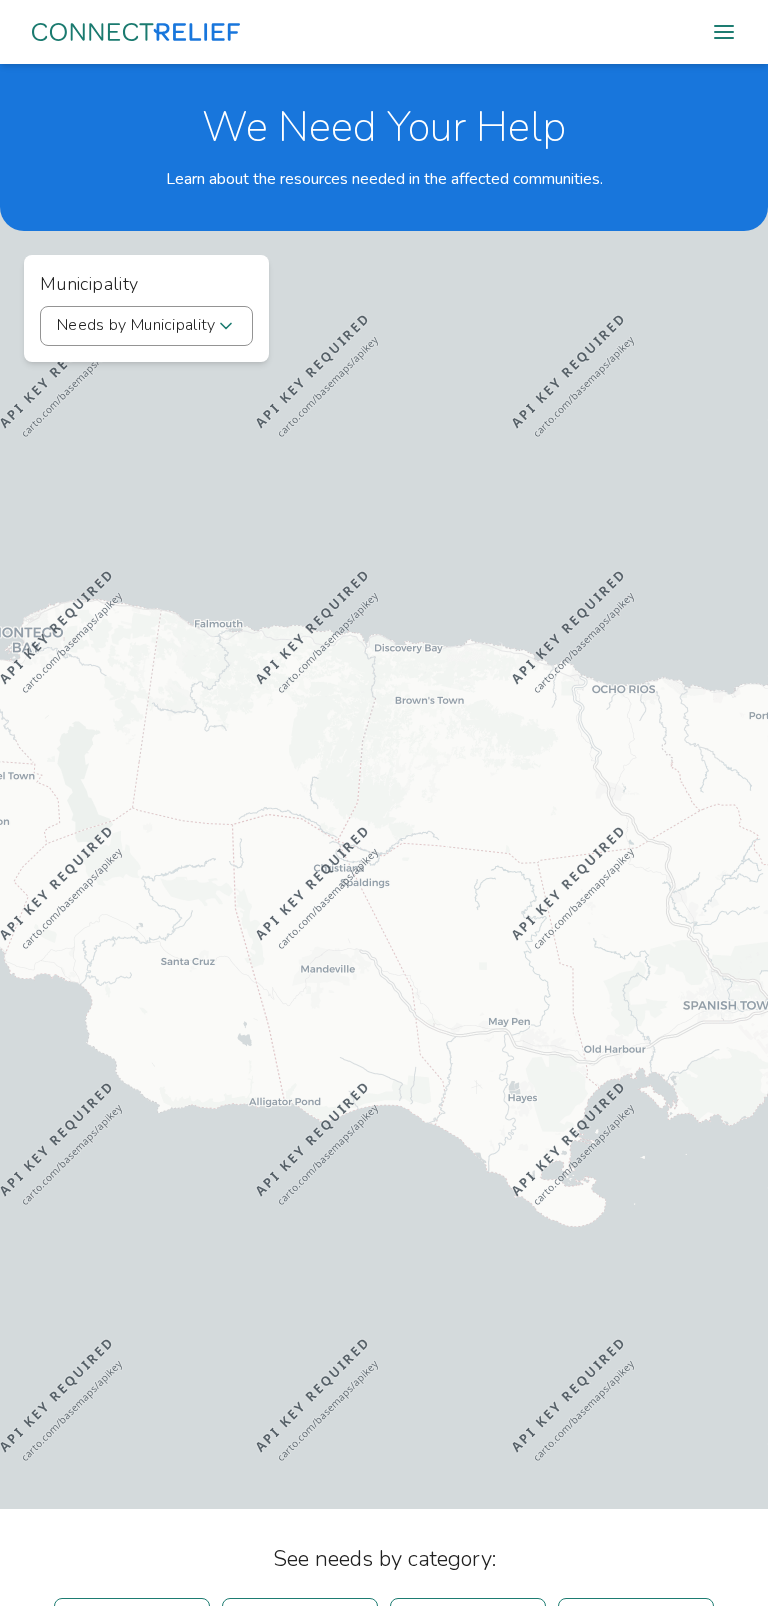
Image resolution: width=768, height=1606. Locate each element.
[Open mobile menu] (724, 32)
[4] (384, 786)
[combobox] (146, 326)
